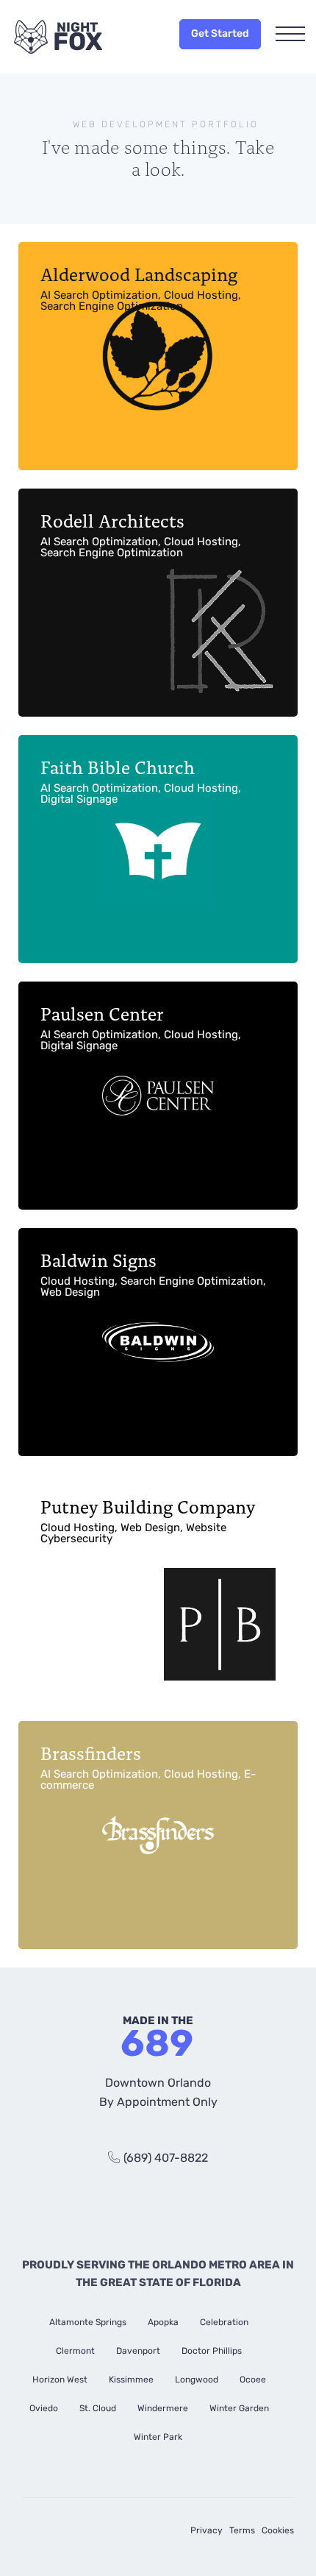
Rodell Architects (141, 533)
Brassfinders (148, 1766)
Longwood (197, 2380)
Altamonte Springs (88, 2322)
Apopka (163, 2322)
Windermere (163, 2408)
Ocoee (253, 2380)
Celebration (224, 2322)
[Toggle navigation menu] (290, 35)
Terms (242, 2530)
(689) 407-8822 (166, 2158)
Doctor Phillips (212, 2351)
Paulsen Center (141, 1026)
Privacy (207, 2530)
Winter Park (158, 2437)
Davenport (138, 2351)
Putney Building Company (148, 1519)
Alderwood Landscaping (141, 287)
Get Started (220, 33)
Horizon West (60, 2380)
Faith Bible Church (141, 780)
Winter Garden (239, 2408)
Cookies (278, 2530)
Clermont (75, 2351)
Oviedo (44, 2408)
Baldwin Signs (153, 1273)
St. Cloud (98, 2408)
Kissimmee (131, 2380)
